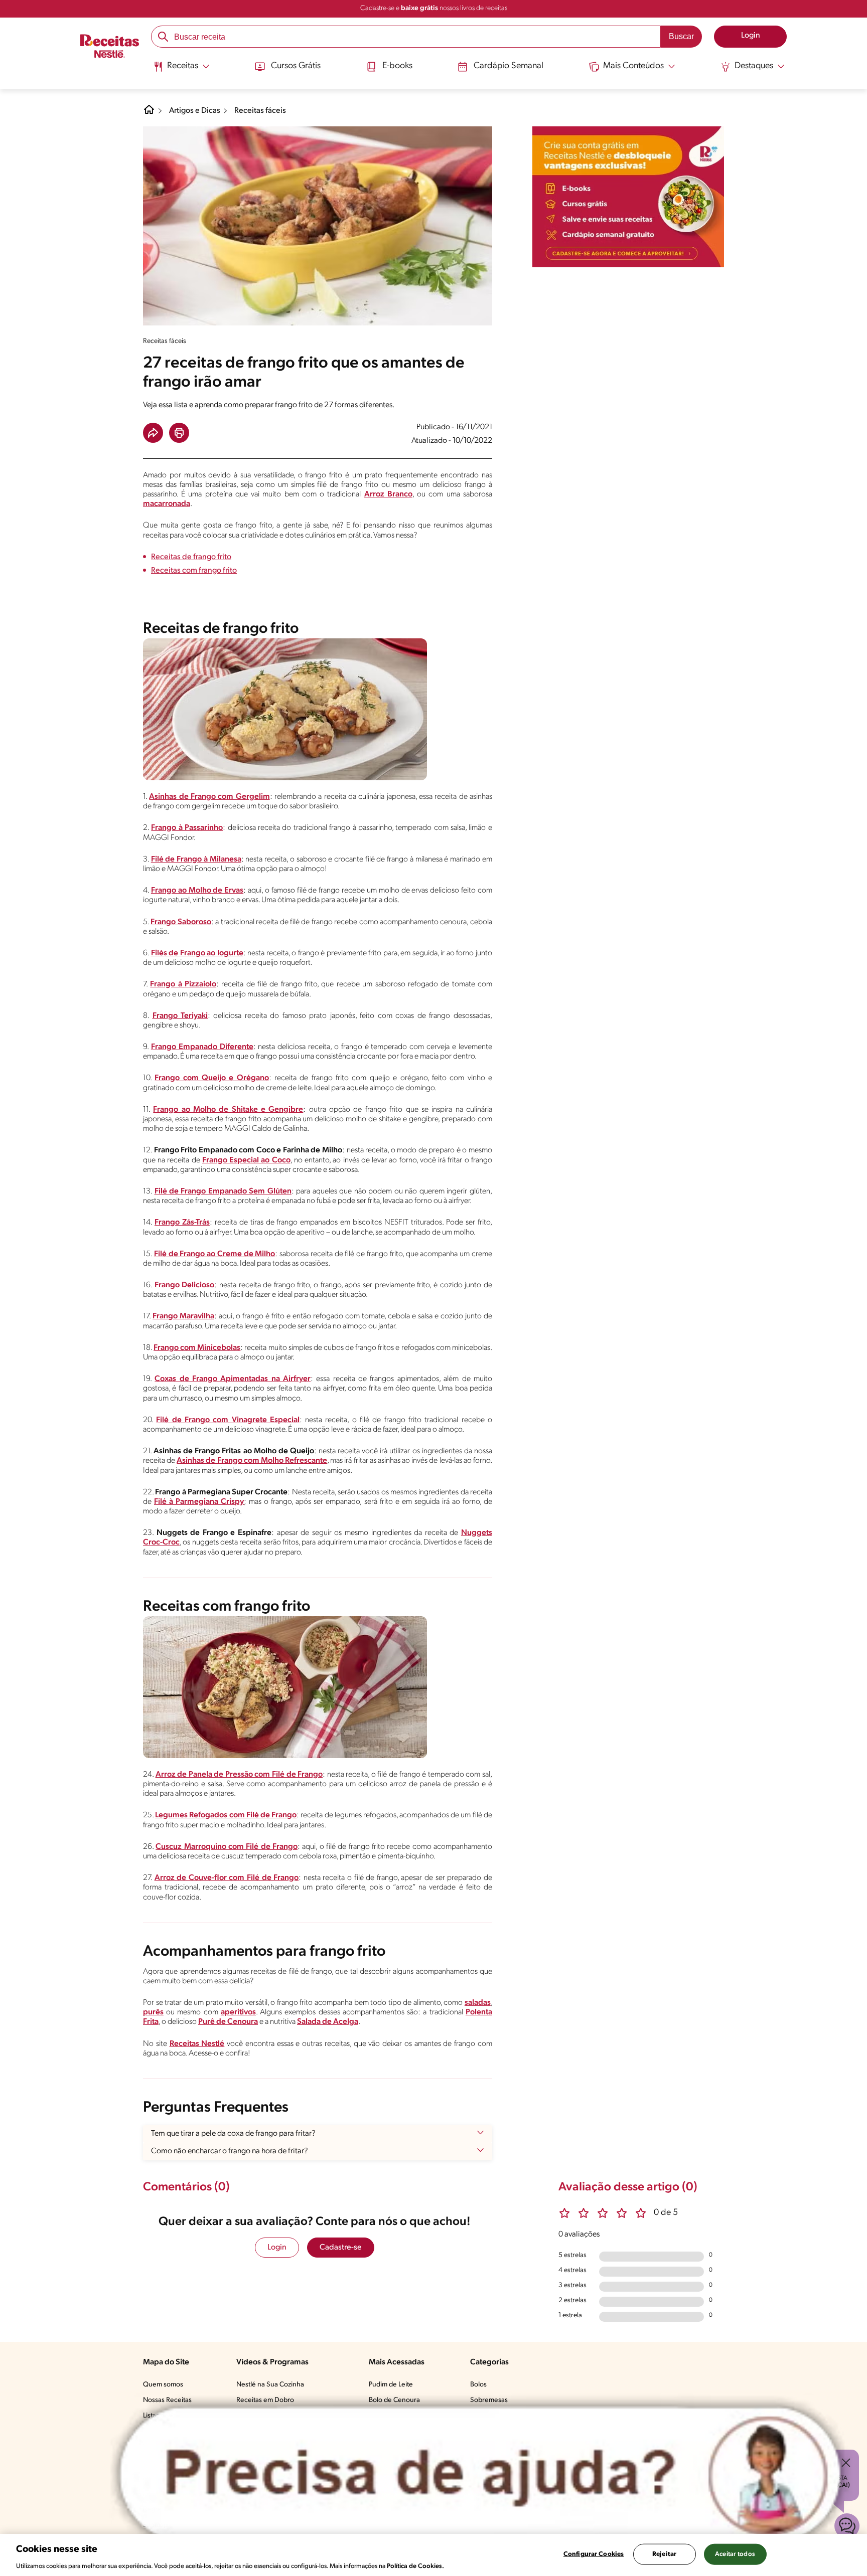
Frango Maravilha (183, 1316)
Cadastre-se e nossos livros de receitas (434, 8)
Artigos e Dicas (195, 111)
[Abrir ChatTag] (480, 2474)
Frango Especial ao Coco (246, 1160)
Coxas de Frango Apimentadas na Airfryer (233, 1379)
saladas (478, 2003)
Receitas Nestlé (197, 2044)
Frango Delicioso (185, 1285)
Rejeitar (664, 2554)
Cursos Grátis (296, 66)
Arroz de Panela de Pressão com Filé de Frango (239, 1775)
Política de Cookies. (415, 2566)
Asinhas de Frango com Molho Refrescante (252, 1461)
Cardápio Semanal (509, 66)
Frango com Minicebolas (197, 1348)
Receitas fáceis (260, 111)
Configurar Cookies (594, 2554)
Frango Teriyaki (180, 1016)
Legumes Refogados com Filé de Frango (226, 1815)
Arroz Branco (388, 494)
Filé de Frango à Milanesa (196, 860)
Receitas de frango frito (191, 557)
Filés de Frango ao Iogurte (197, 953)
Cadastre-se (341, 2248)
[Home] (149, 113)
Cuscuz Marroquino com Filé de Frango (227, 1847)
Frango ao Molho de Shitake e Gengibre (228, 1110)
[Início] (110, 48)
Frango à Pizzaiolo (183, 984)
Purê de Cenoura (228, 2022)
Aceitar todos (735, 2554)
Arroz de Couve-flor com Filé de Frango (227, 1878)
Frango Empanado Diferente (202, 1047)
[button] (153, 433)
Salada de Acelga (328, 2022)
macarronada (167, 504)
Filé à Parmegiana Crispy (199, 1502)
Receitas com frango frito (194, 571)
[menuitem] (181, 70)
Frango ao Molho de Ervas (197, 891)
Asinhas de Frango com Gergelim (209, 797)
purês (153, 2012)
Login (277, 2248)
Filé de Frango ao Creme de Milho (215, 1254)
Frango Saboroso (181, 922)
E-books (397, 66)
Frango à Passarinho (187, 828)
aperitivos (238, 2012)
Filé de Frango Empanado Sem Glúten (223, 1191)
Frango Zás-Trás (182, 1223)
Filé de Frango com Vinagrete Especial (228, 1420)
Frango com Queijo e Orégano (211, 1078)
